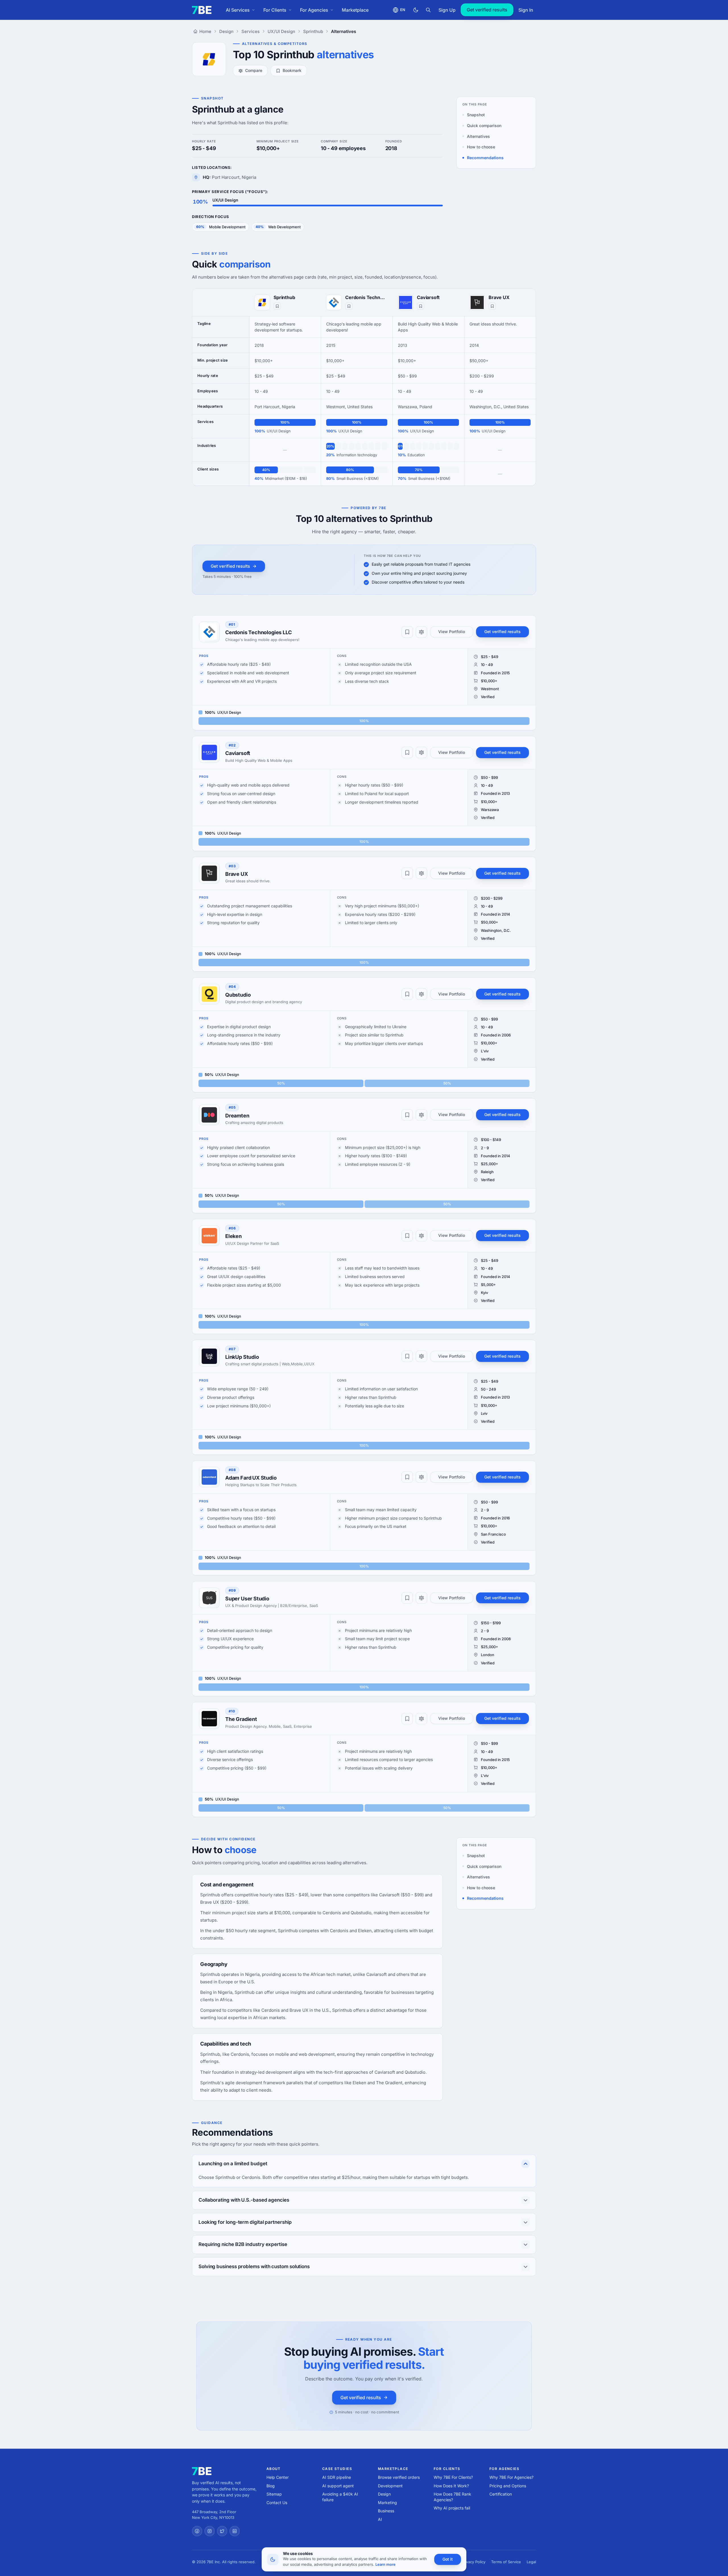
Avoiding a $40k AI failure (340, 2497)
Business (386, 2511)
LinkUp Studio (242, 1357)
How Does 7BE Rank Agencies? (452, 2497)
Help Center (278, 2477)
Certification (501, 2494)
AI (380, 2519)
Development (390, 2486)
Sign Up (447, 10)
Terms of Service (506, 2562)
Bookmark (292, 70)
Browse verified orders (399, 2477)
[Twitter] (222, 2531)
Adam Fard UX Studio (251, 1478)
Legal (531, 2562)
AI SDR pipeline (337, 2477)
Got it (448, 2559)
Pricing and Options (508, 2486)
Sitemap (274, 2494)
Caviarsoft (428, 297)
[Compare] (421, 632)
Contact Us (277, 2503)
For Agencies (314, 10)
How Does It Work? (451, 2486)
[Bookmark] (277, 306)
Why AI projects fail (452, 2508)
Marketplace (355, 10)
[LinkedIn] (235, 2531)
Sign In (526, 10)
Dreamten (237, 1116)
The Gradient (241, 1719)
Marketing (387, 2503)
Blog (271, 2486)
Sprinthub (284, 297)
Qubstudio (238, 995)
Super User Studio (247, 1599)
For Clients (275, 10)
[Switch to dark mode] (416, 10)
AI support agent (338, 2486)
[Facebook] (197, 2531)
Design (384, 2494)
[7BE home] (202, 2471)
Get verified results (487, 10)
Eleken (233, 1236)
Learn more (385, 2564)
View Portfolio (452, 631)
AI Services (238, 10)
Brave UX (499, 297)
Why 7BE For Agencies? (511, 2477)
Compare (254, 70)
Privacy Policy (473, 2562)
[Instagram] (210, 2531)
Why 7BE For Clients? (453, 2477)
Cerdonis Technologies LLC (366, 297)
